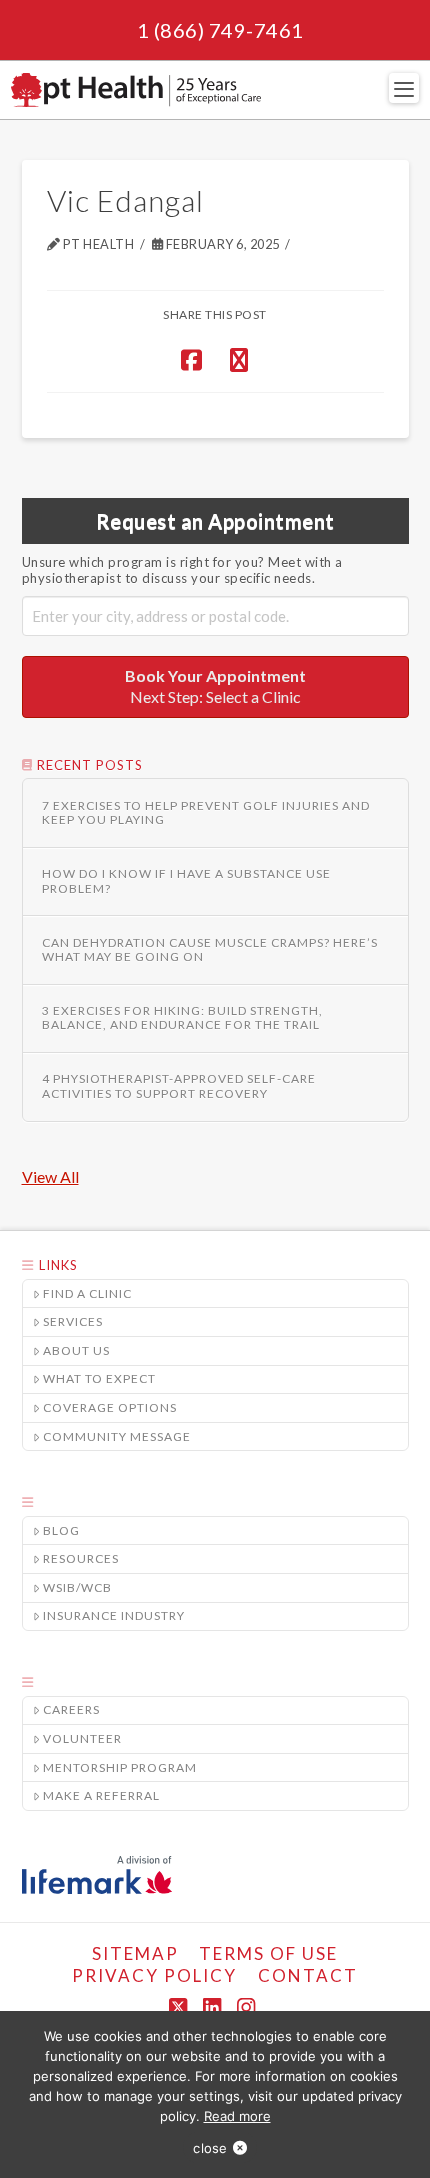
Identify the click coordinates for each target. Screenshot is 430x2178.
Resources (81, 1558)
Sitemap (135, 1953)
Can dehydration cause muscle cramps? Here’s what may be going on (210, 950)
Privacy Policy (154, 1975)
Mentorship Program (120, 1767)
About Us (76, 1350)
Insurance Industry (114, 1615)
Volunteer (82, 1738)
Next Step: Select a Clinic (215, 686)
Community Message (117, 1436)
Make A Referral (101, 1795)
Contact (308, 1975)
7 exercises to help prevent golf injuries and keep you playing (206, 813)
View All (50, 1176)
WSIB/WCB (77, 1587)
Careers (71, 1709)
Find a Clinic (87, 1293)
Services (73, 1321)
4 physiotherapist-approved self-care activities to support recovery (179, 1086)
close (210, 2148)
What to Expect (99, 1378)
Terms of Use (268, 1953)
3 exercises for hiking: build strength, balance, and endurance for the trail (182, 1018)
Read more (237, 2116)
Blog (61, 1530)
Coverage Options (110, 1407)
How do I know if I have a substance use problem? (186, 881)
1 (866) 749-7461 (220, 30)
